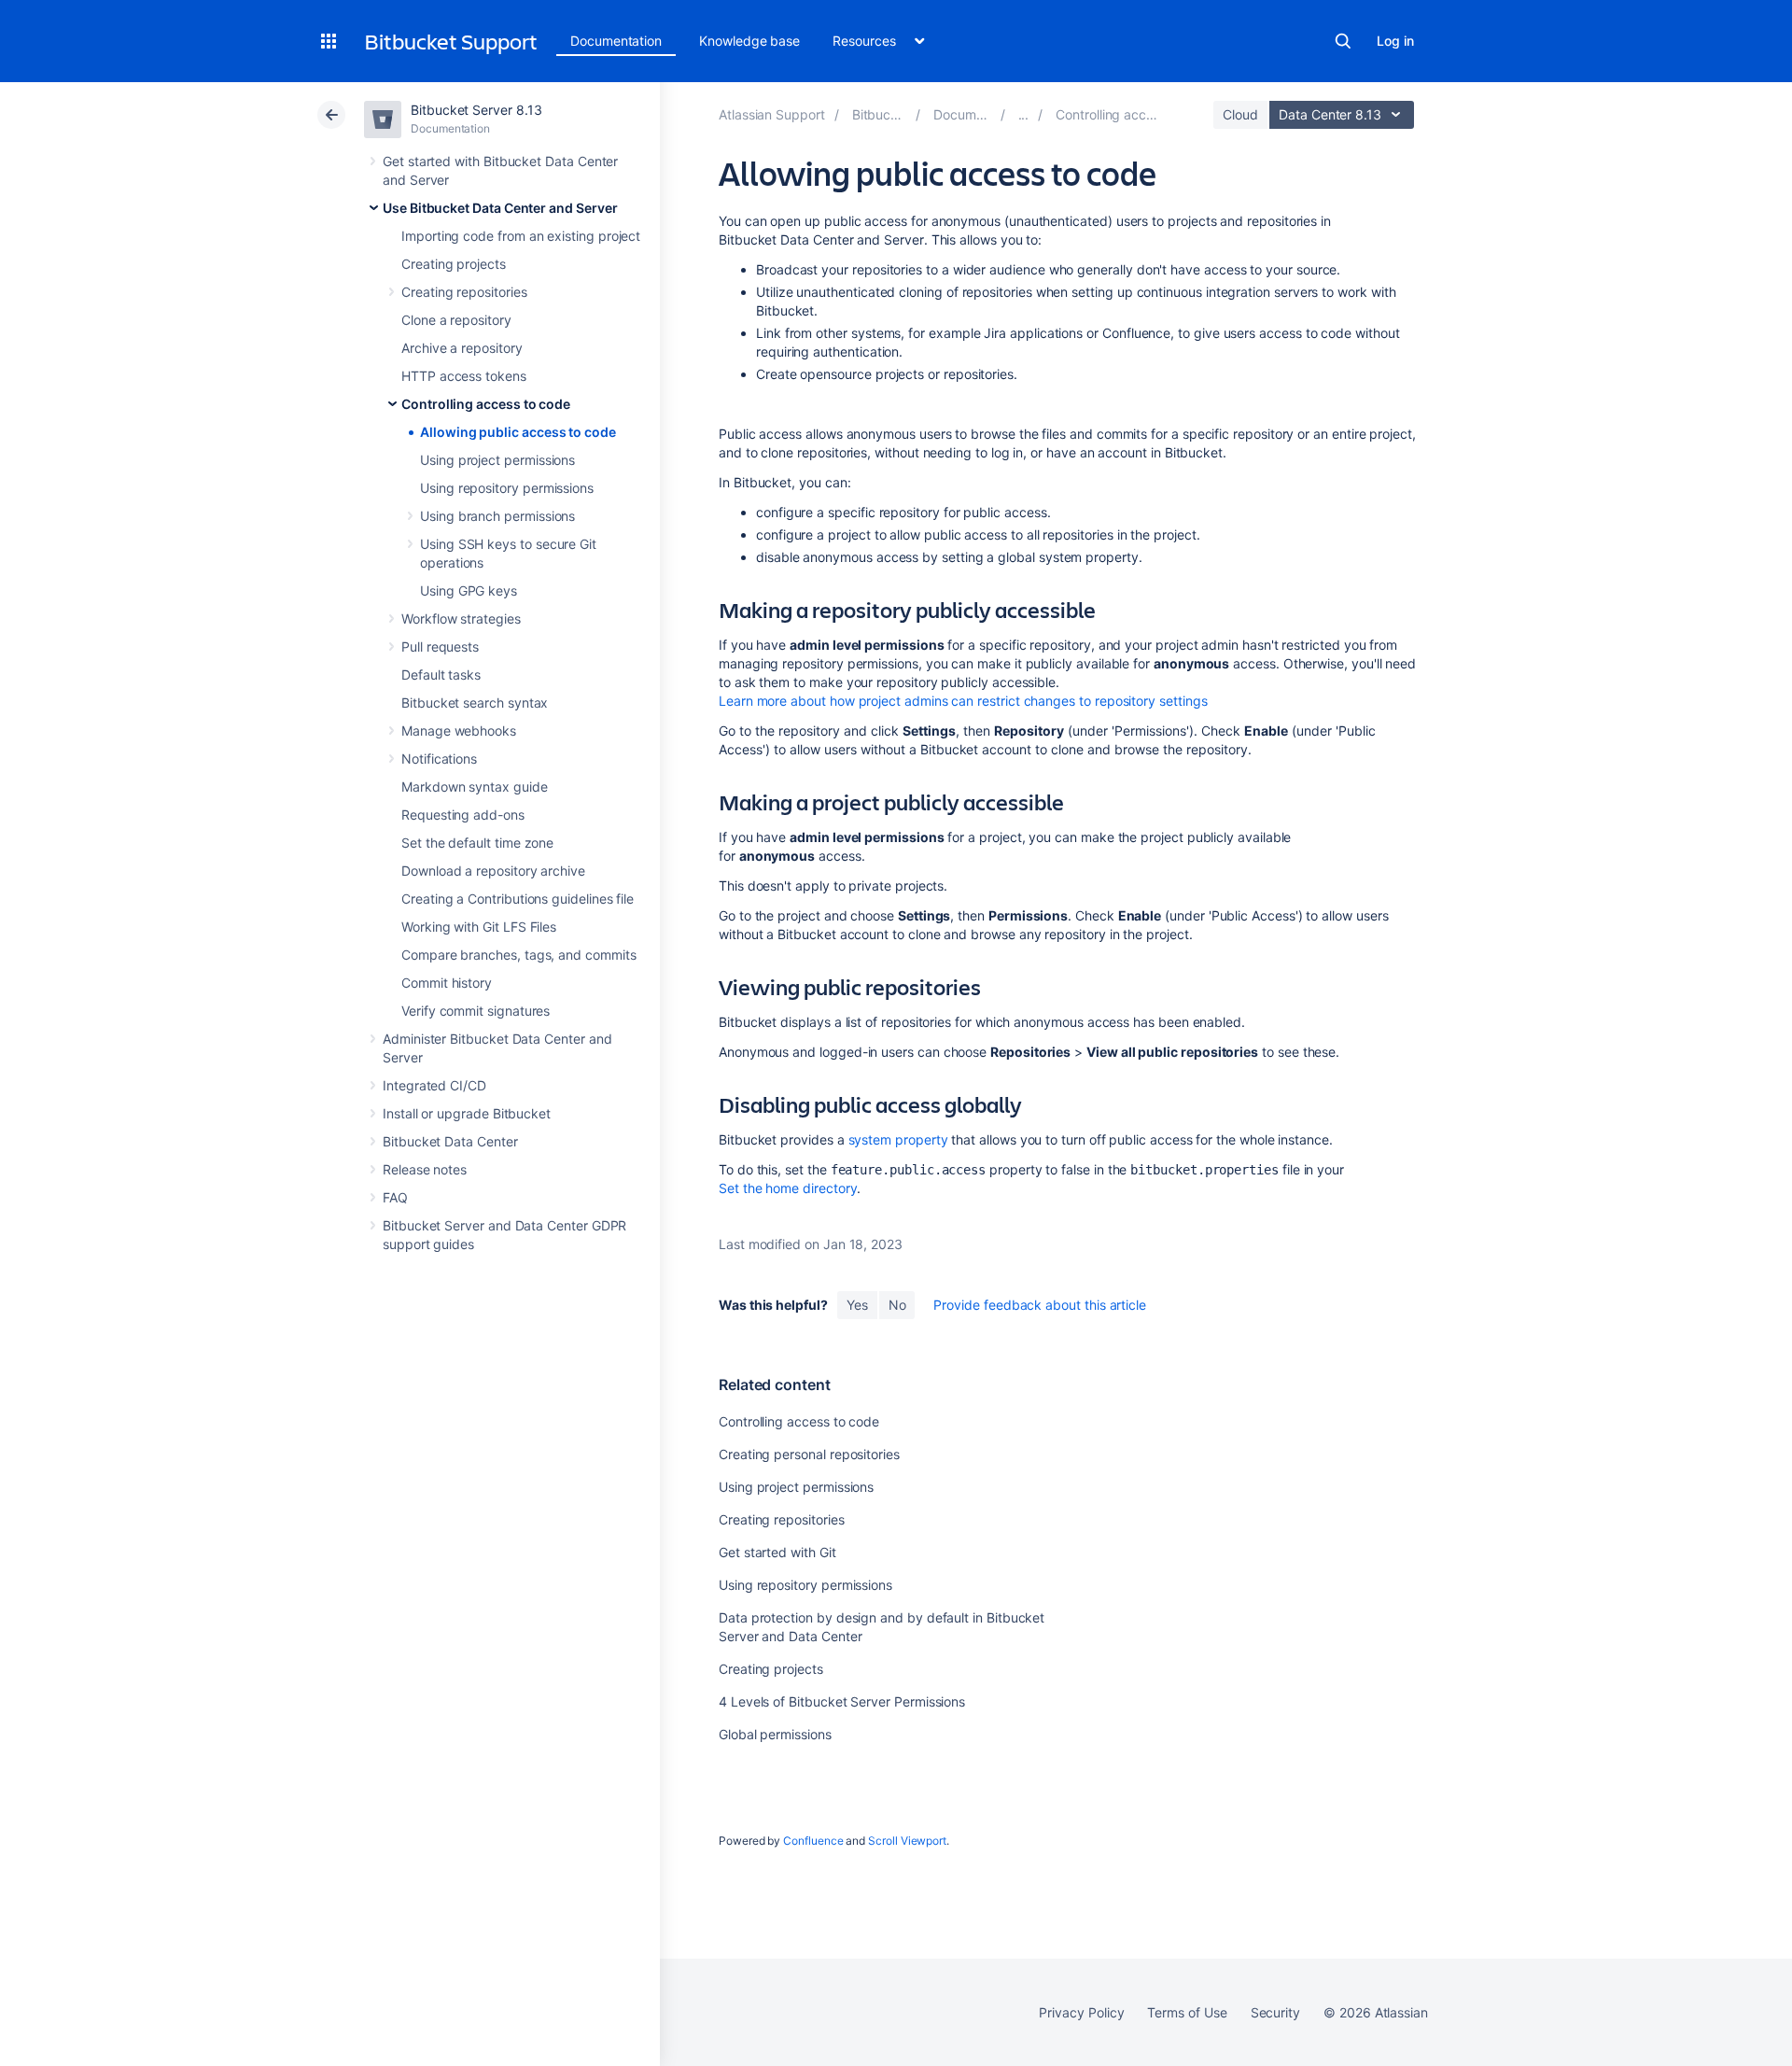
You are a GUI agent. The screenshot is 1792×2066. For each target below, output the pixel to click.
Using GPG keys (469, 590)
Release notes (425, 1169)
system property (898, 1139)
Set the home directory (788, 1188)
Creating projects (454, 264)
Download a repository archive (493, 871)
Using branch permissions (497, 516)
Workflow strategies (461, 618)
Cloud (1240, 114)
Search (1343, 41)
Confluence (813, 1841)
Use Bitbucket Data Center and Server (500, 208)
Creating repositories (464, 292)
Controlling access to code (486, 404)
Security (1275, 2012)
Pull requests (440, 647)
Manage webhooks (459, 731)
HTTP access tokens (464, 376)
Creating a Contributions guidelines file (518, 899)
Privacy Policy (1081, 2012)
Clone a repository (456, 320)
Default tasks (441, 675)
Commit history (447, 983)
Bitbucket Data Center (450, 1141)
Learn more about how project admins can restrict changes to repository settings (963, 701)
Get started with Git (777, 1552)
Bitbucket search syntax (475, 703)
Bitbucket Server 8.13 (476, 110)
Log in (1395, 41)
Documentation (616, 41)
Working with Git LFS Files (479, 927)
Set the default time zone (477, 843)
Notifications (439, 759)
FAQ (395, 1197)
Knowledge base (749, 41)
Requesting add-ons (463, 815)
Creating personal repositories (809, 1454)
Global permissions (775, 1734)
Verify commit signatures (476, 1011)
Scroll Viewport (907, 1841)
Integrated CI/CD (434, 1085)
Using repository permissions (507, 488)
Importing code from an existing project (521, 236)
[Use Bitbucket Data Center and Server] (1024, 114)
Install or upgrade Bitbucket (467, 1113)
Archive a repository (462, 348)
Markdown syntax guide (475, 787)
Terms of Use (1187, 2012)
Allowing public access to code (518, 432)
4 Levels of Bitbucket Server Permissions (842, 1701)
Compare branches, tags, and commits (519, 955)
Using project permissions (497, 460)
